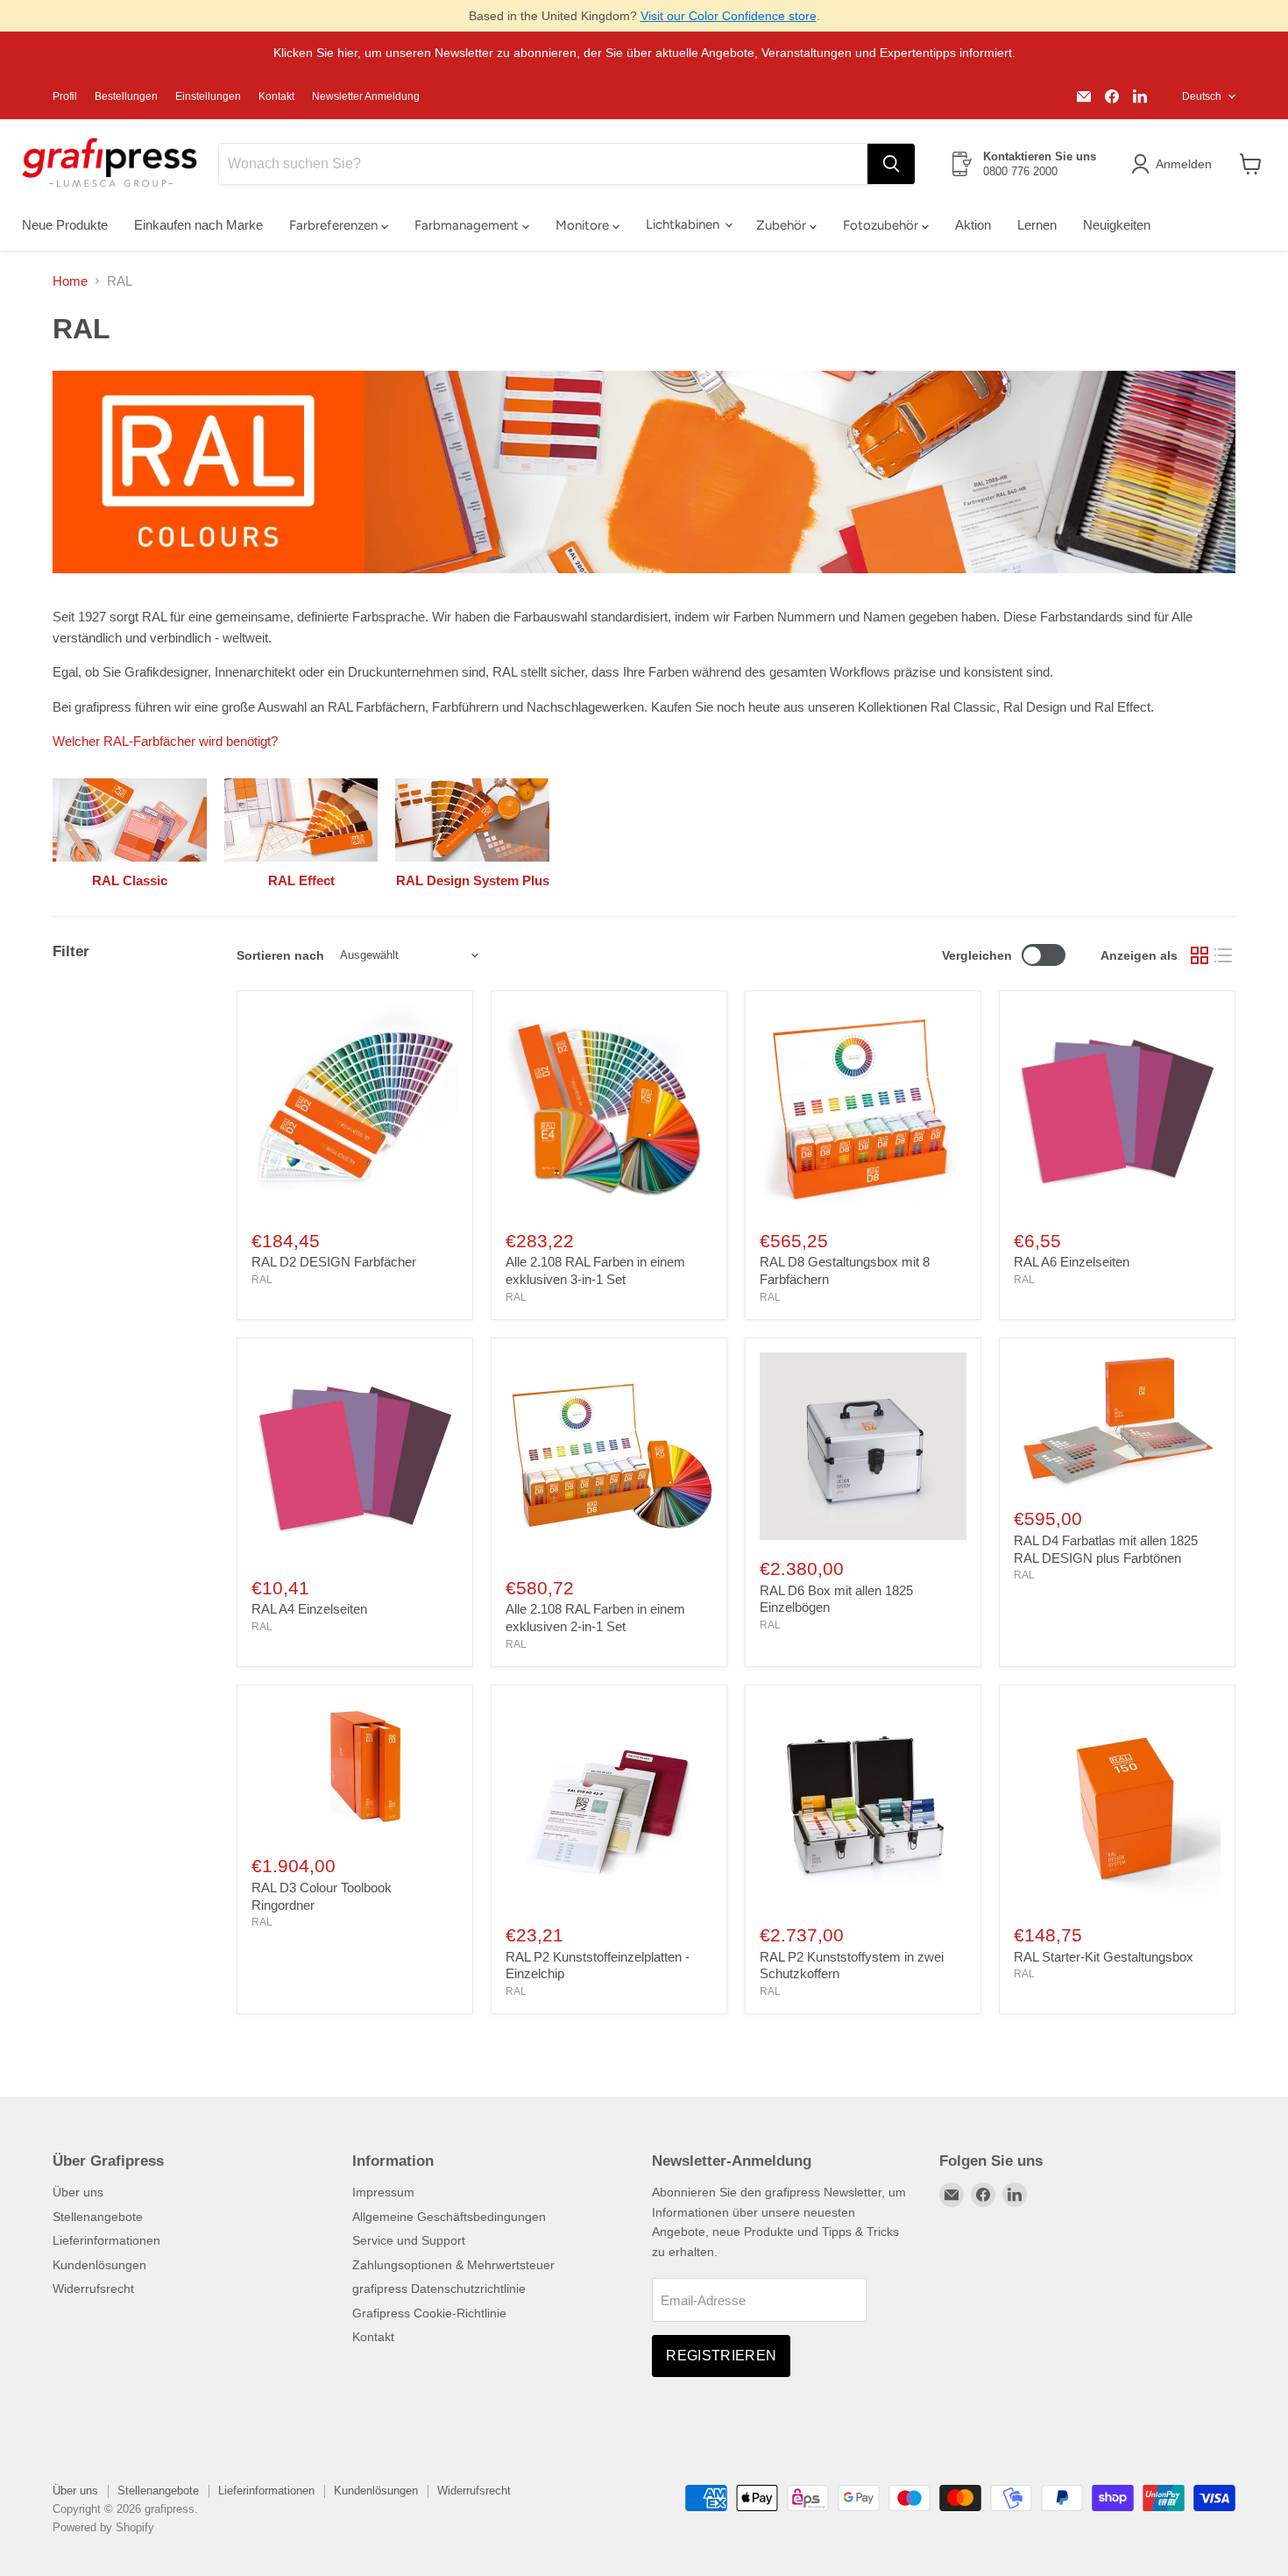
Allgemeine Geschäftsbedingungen (449, 2217)
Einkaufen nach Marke (198, 225)
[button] (1175, 164)
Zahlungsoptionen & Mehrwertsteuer (453, 2265)
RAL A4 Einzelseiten (309, 1609)
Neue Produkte (65, 225)
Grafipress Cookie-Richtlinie (429, 2313)
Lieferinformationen (106, 2240)
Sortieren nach (280, 955)
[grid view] (1200, 955)
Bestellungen (126, 96)
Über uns (78, 2192)
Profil (65, 96)
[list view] (1224, 955)
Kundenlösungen (99, 2265)
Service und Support (409, 2240)
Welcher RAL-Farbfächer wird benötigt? (165, 741)
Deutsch (1202, 96)
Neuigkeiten (1117, 225)
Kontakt (276, 96)
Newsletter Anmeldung (366, 96)
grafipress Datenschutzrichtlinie (439, 2289)
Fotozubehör (882, 225)
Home (70, 281)
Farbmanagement (468, 225)
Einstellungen (208, 96)
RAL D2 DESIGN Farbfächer (334, 1262)
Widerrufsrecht (93, 2289)
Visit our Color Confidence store (729, 16)
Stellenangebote (98, 2217)
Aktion (973, 225)
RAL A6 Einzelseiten (1072, 1262)
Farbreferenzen (335, 225)
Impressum (383, 2192)
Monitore (584, 225)
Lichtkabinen (684, 224)
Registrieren (721, 2356)
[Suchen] (891, 164)
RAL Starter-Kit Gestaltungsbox (1104, 1957)
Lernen (1037, 225)
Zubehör (783, 225)
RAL (262, 1280)
